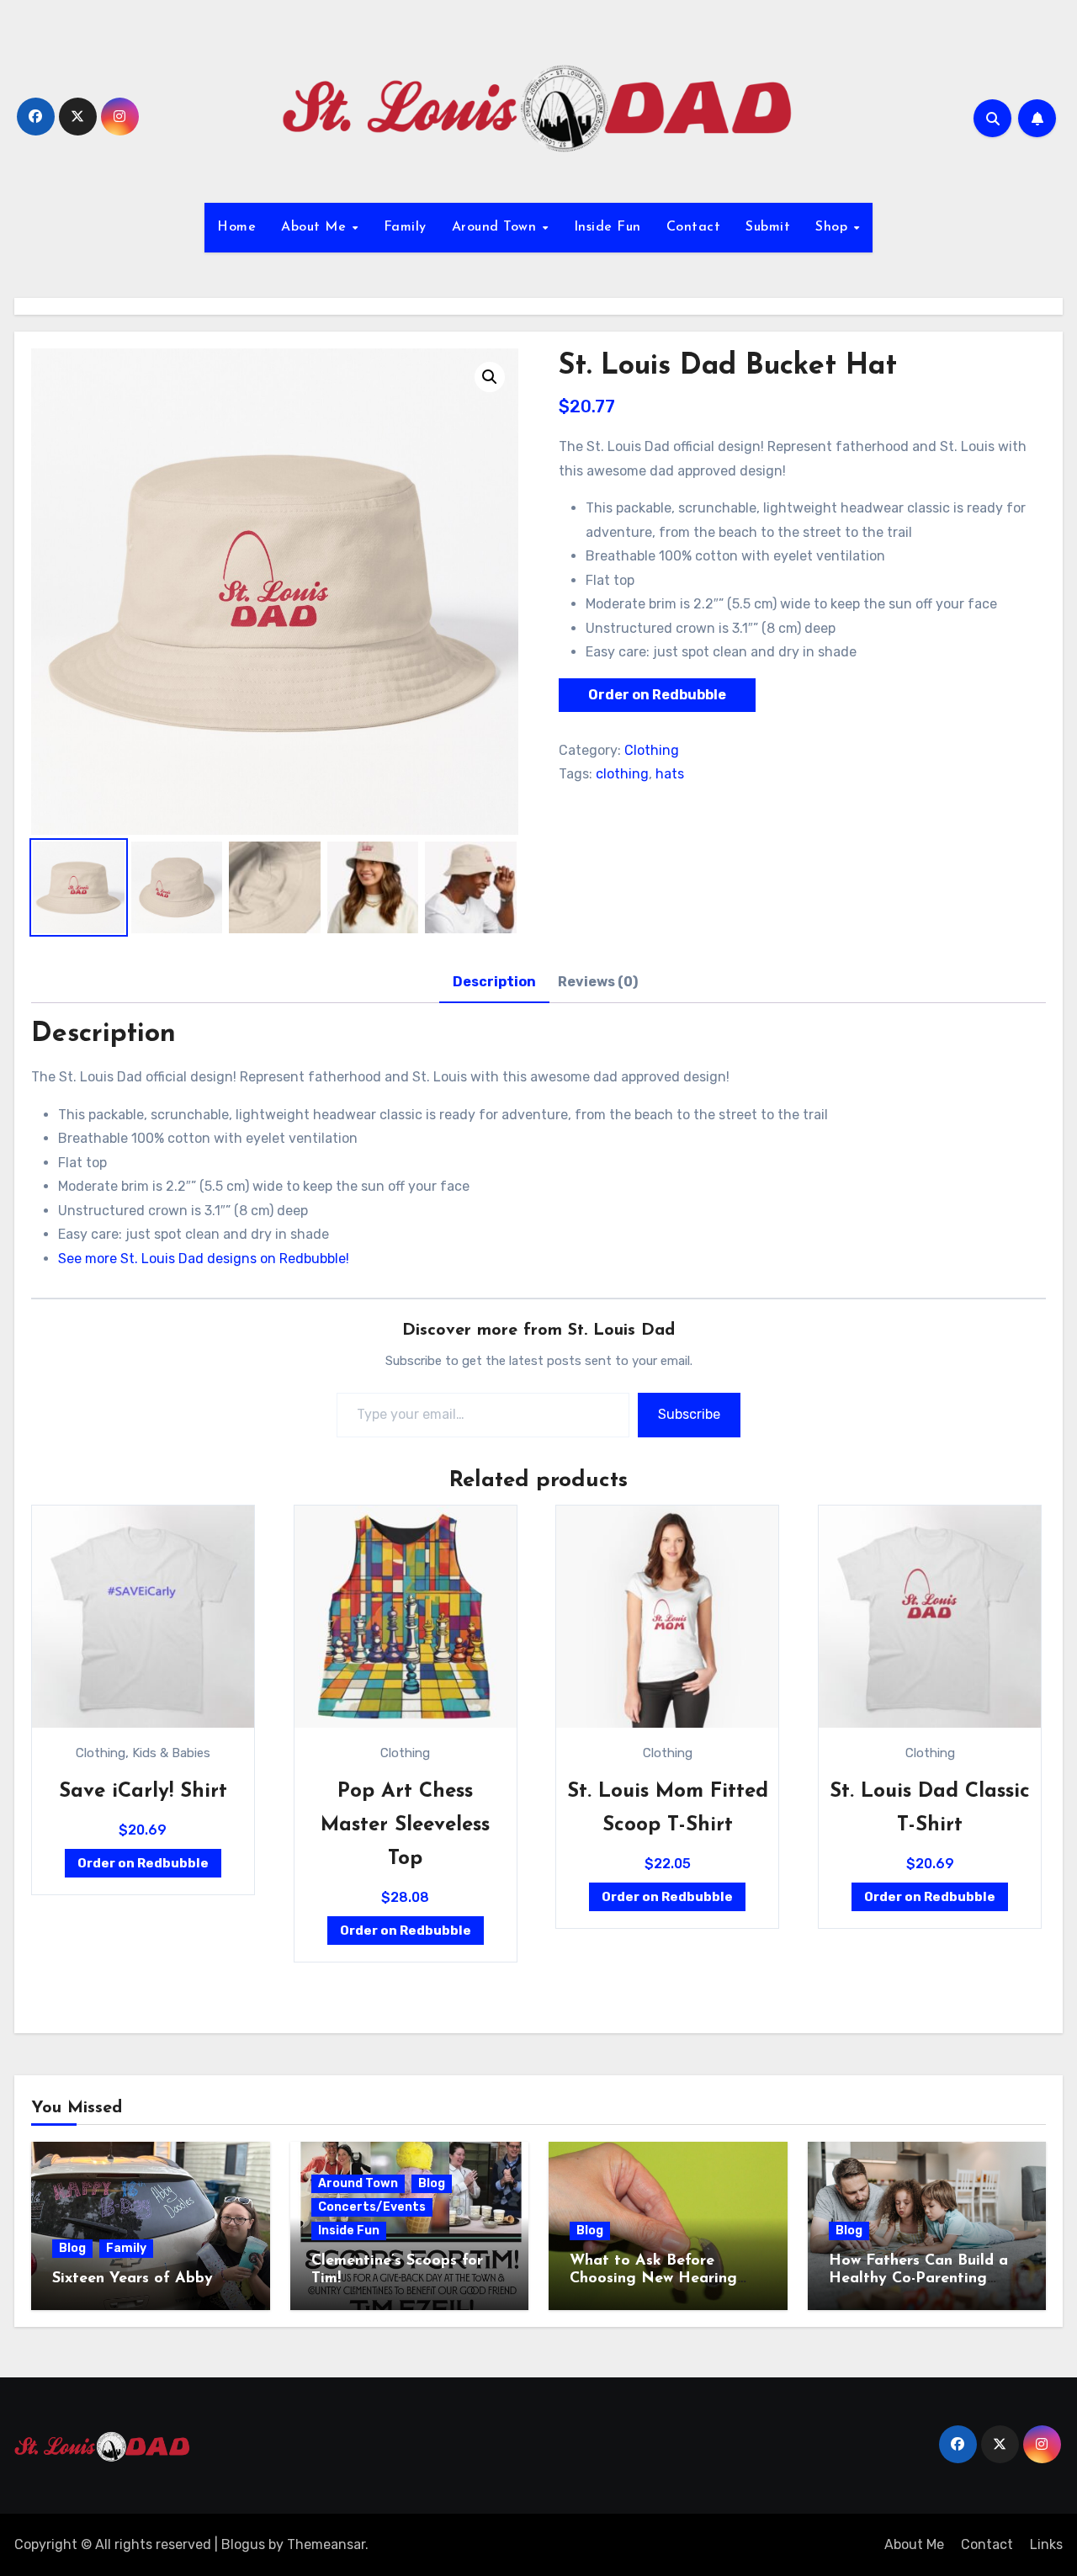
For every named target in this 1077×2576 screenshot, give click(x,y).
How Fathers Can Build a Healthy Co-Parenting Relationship (918, 2279)
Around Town (496, 227)
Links (1046, 2544)
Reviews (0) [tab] (598, 982)
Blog (72, 2248)
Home (236, 227)
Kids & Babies (171, 1753)
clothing (622, 774)
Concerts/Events (372, 2207)
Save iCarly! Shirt (143, 1792)
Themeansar (326, 2544)
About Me (316, 227)
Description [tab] (494, 982)
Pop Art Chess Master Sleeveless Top (405, 1825)
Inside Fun (607, 227)
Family (405, 227)
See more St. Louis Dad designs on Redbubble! (204, 1259)
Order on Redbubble (657, 695)
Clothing (652, 750)
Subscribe (689, 1414)
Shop (834, 227)
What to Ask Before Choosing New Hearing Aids (653, 2279)
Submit (768, 227)
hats (670, 774)
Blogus (243, 2544)
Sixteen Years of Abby (133, 2279)
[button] (490, 377)
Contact (694, 227)
